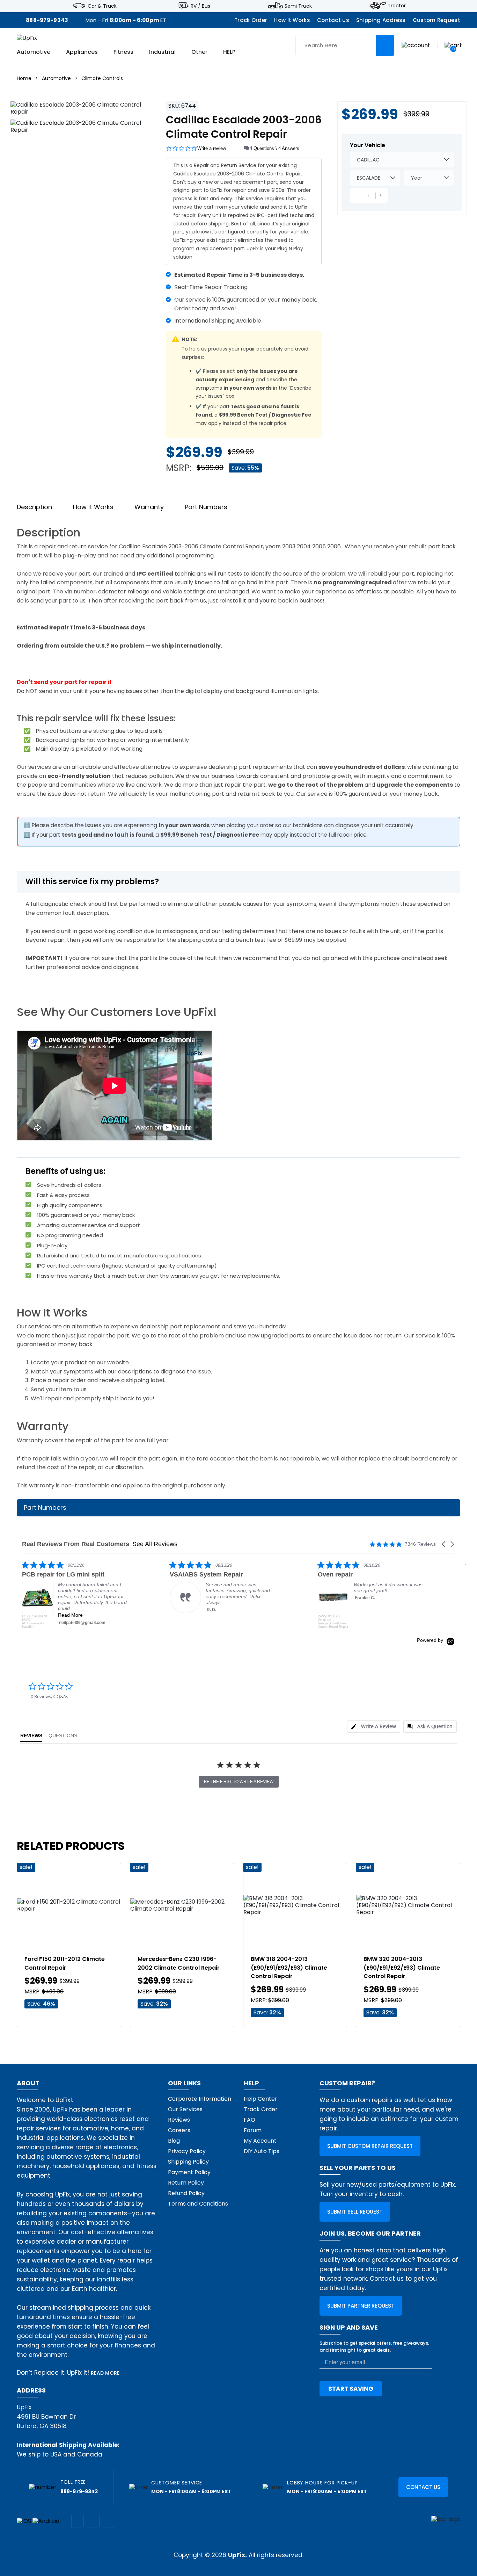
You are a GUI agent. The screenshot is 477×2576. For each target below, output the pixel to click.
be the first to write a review (239, 1782)
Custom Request (436, 20)
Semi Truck (298, 6)
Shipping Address (381, 20)
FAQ (249, 2120)
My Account (260, 2141)
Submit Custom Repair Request (370, 2146)
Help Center (260, 2099)
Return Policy (186, 2183)
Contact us (333, 20)
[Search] (385, 45)
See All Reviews (155, 1544)
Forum (253, 2130)
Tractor (397, 6)
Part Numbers (206, 507)
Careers (179, 2130)
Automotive (34, 52)
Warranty (149, 507)
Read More (410, 1621)
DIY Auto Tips (262, 2151)
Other (199, 52)
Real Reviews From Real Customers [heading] (76, 1544)
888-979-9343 (47, 20)
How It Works (292, 20)
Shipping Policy (188, 2162)
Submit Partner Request (361, 2306)
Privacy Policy (187, 2151)
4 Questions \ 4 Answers (274, 148)
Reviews (179, 2120)
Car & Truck (102, 6)
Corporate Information (200, 2099)
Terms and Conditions (198, 2204)
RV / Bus (200, 6)
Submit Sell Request (355, 2212)
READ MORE (105, 2373)
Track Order (251, 20)
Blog (174, 2141)
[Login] (416, 45)
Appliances (82, 52)
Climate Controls (102, 78)
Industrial (162, 52)
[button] (444, 1544)
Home (24, 78)
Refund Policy (186, 2193)
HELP (229, 52)
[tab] (374, 1727)
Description (34, 507)
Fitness (123, 52)
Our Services (185, 2109)
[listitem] (118, 1587)
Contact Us (423, 2487)
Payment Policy (189, 2172)
